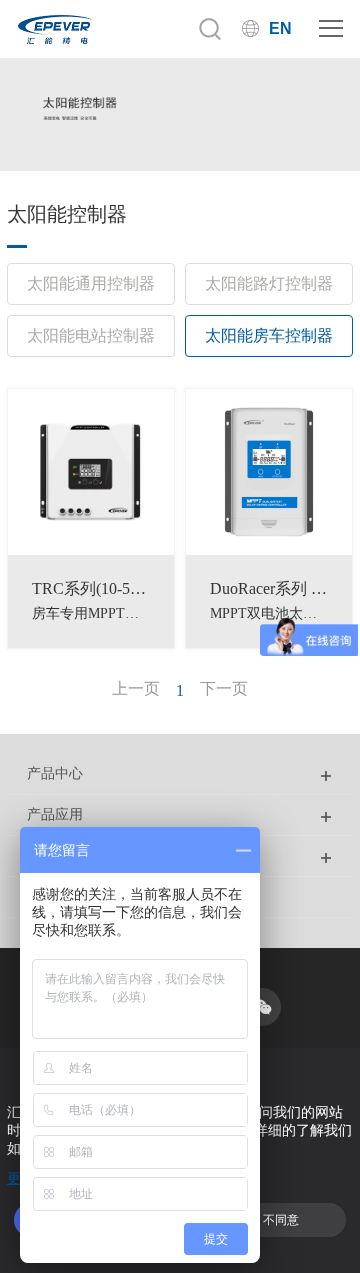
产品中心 (55, 773)
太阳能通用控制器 (91, 283)
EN (280, 28)
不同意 (281, 1220)
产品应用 (55, 814)
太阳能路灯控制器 (269, 283)
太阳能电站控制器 (91, 335)
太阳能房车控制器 (269, 335)
